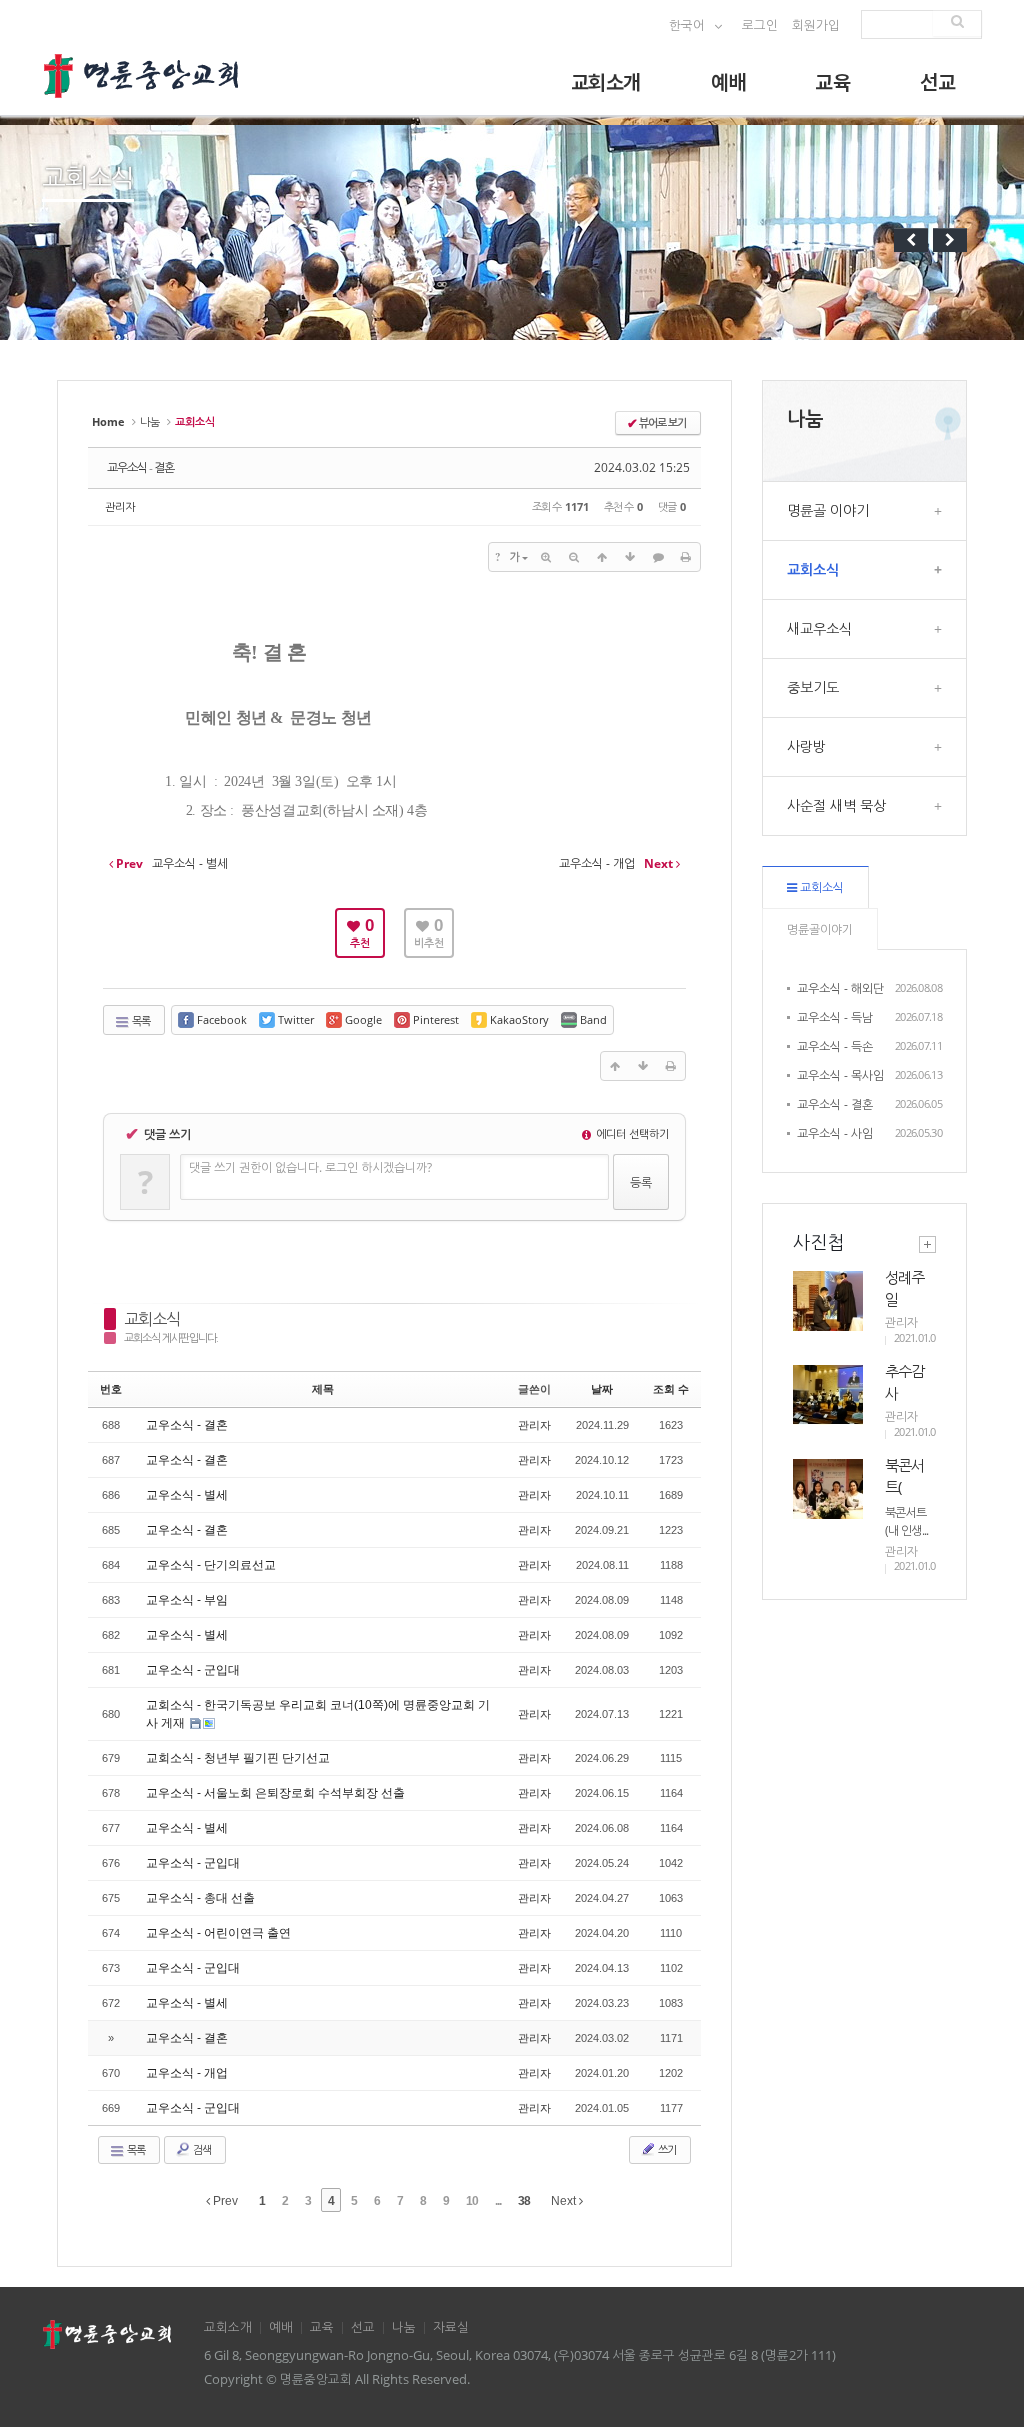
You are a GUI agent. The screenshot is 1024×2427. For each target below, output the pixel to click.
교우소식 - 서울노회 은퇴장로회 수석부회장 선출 (275, 1793)
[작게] (574, 557)
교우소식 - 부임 (187, 1600)
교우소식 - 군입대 (193, 1670)
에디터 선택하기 (631, 1133)
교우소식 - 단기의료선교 (211, 1565)
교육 (832, 81)
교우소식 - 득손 (835, 1046)
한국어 (688, 25)
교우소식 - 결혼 (140, 467)
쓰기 (666, 2149)
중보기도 (864, 687)
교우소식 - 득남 (835, 1017)
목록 (140, 1020)
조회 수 (671, 1389)
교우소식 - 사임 (835, 1133)
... (498, 2201)
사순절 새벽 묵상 (864, 805)
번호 (111, 1389)
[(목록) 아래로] (630, 557)
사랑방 (864, 746)
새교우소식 (864, 628)
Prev (224, 2201)
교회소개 (606, 81)
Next (565, 2201)
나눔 (150, 421)
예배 (728, 81)
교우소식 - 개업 (187, 2073)
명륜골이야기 (820, 929)
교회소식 (152, 1319)
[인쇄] (686, 557)
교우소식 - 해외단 (840, 988)
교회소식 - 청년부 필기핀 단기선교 (238, 1758)
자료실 (451, 2327)
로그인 (760, 25)
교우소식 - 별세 (187, 1495)
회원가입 (816, 25)
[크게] (546, 557)
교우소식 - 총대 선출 (200, 1898)
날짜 (602, 1389)
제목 (323, 1389)
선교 (937, 81)
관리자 (120, 506)
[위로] (602, 557)
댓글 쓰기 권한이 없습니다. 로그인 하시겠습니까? (310, 1167)
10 (472, 2201)
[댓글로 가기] (658, 557)
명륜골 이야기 (864, 510)
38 (524, 2201)
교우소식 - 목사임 (840, 1075)
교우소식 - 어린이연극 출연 (218, 1933)
